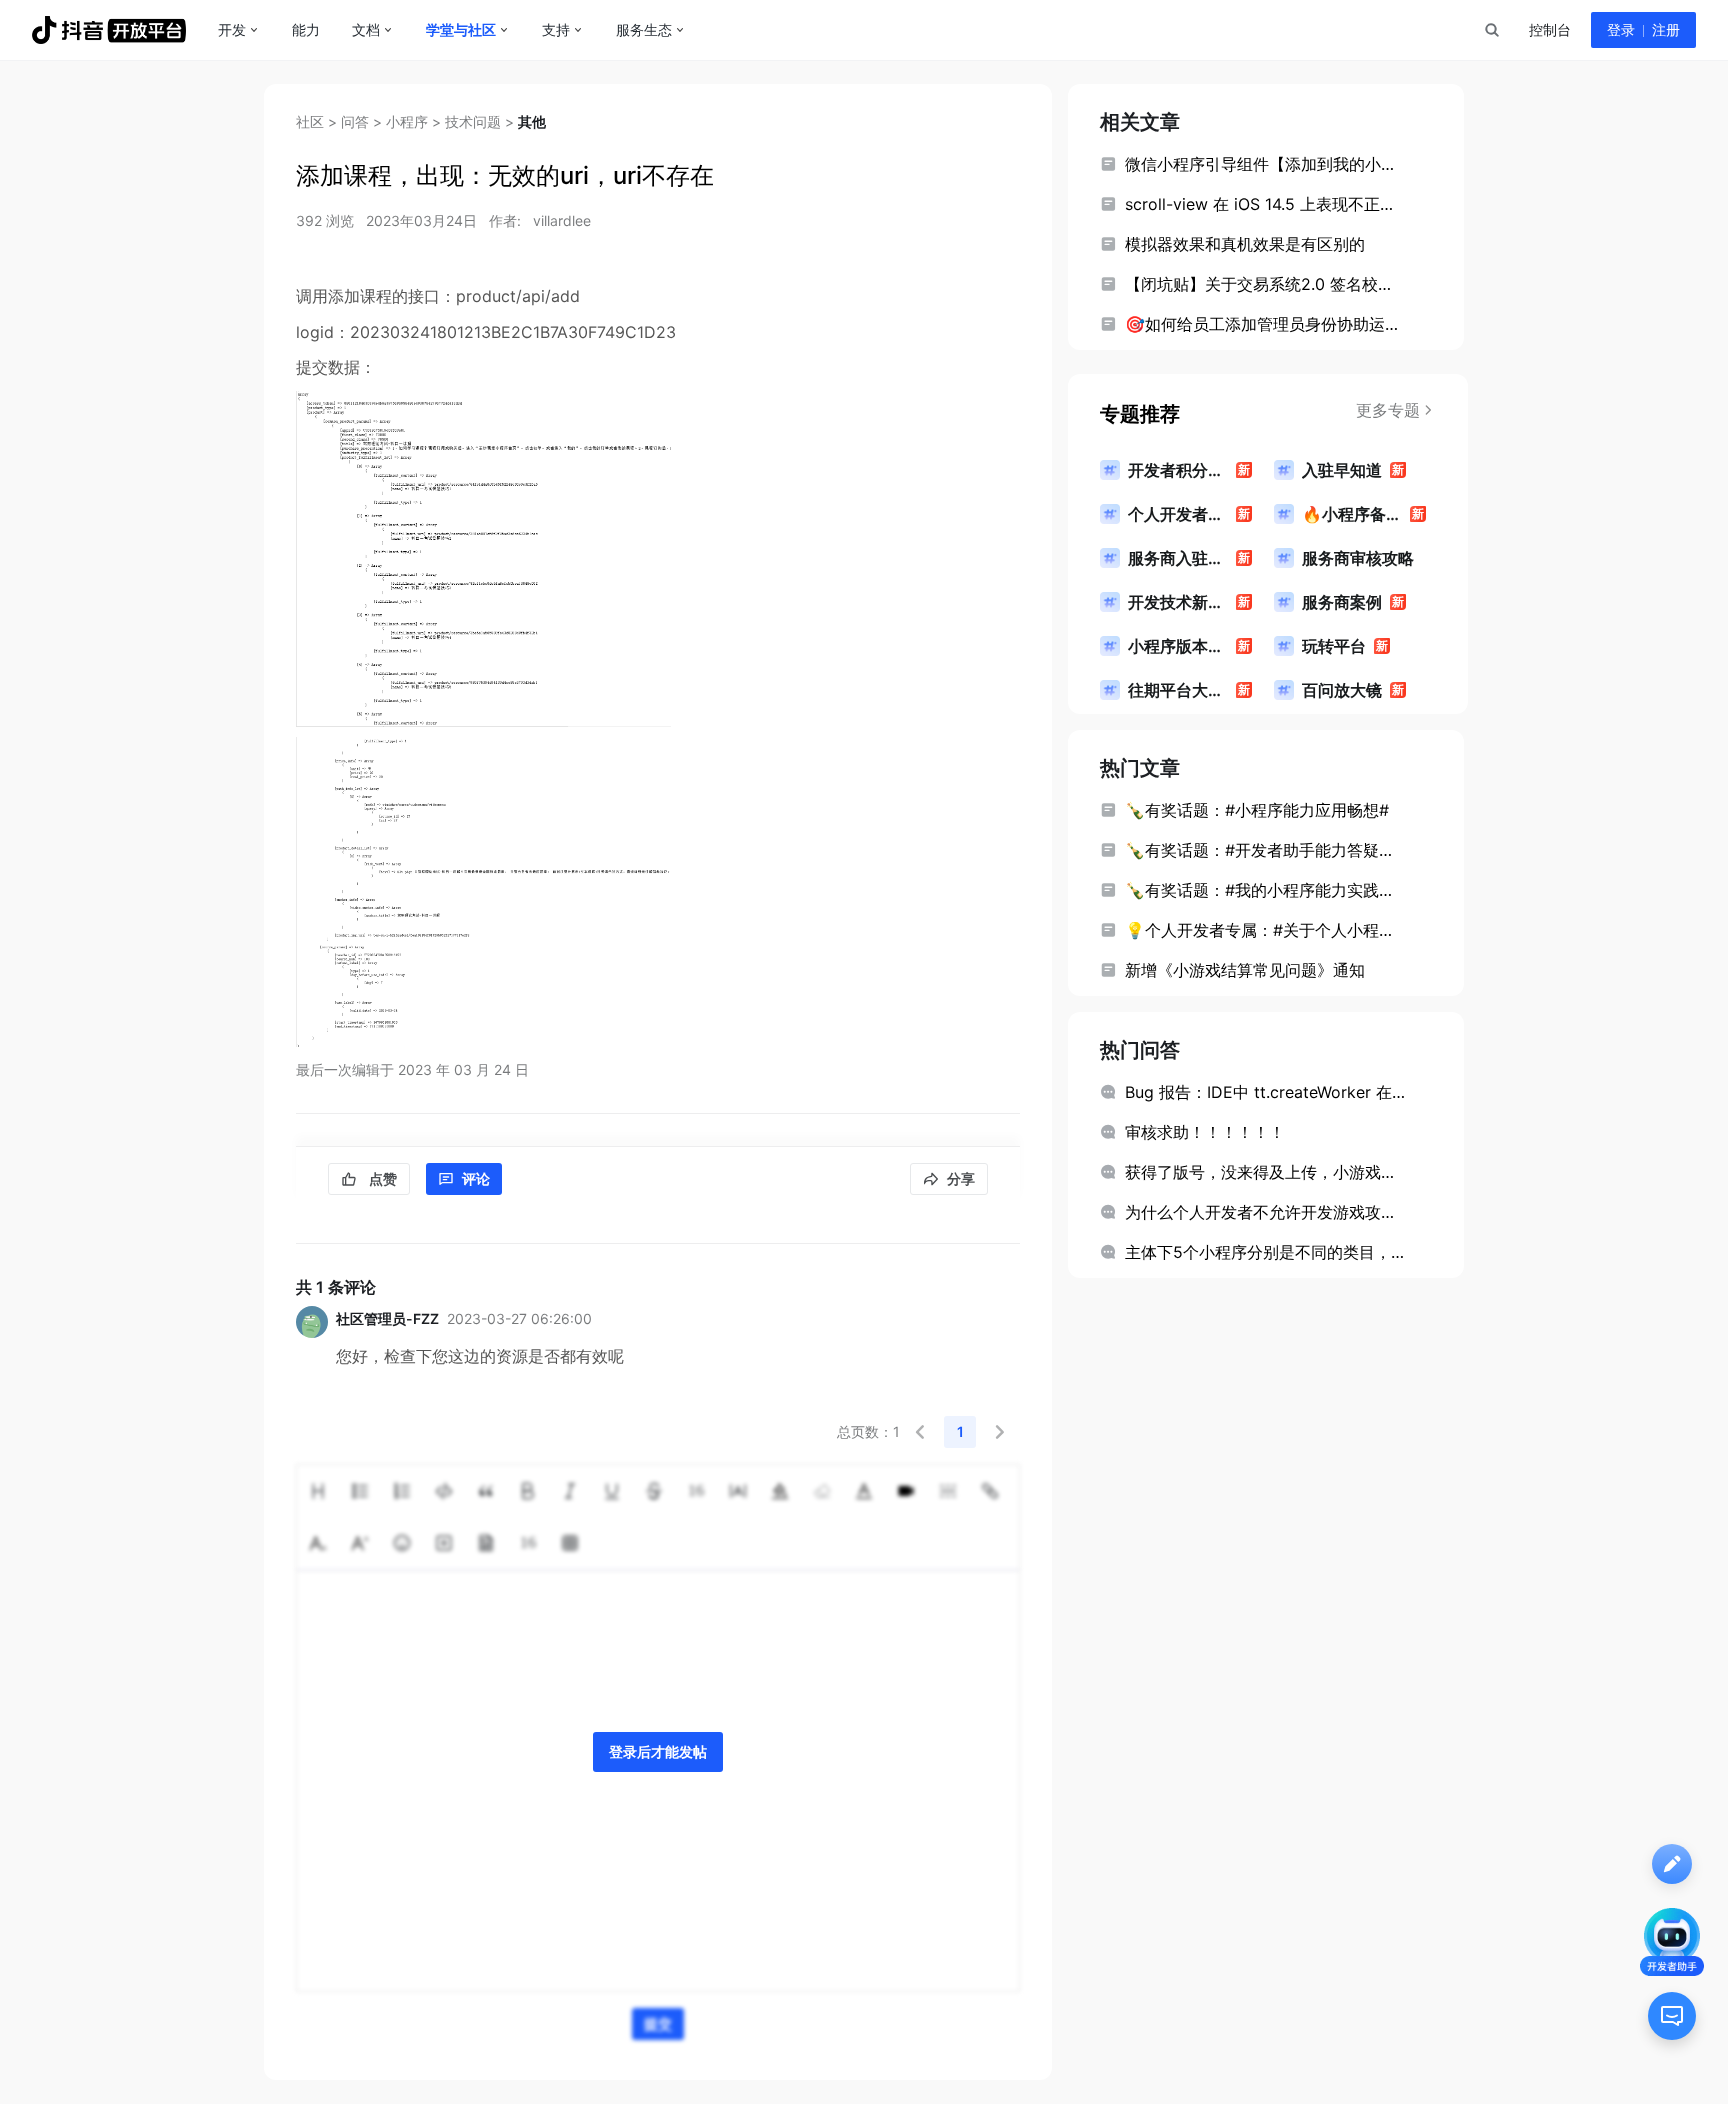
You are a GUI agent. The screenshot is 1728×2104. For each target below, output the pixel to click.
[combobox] (1491, 30)
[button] (920, 1432)
